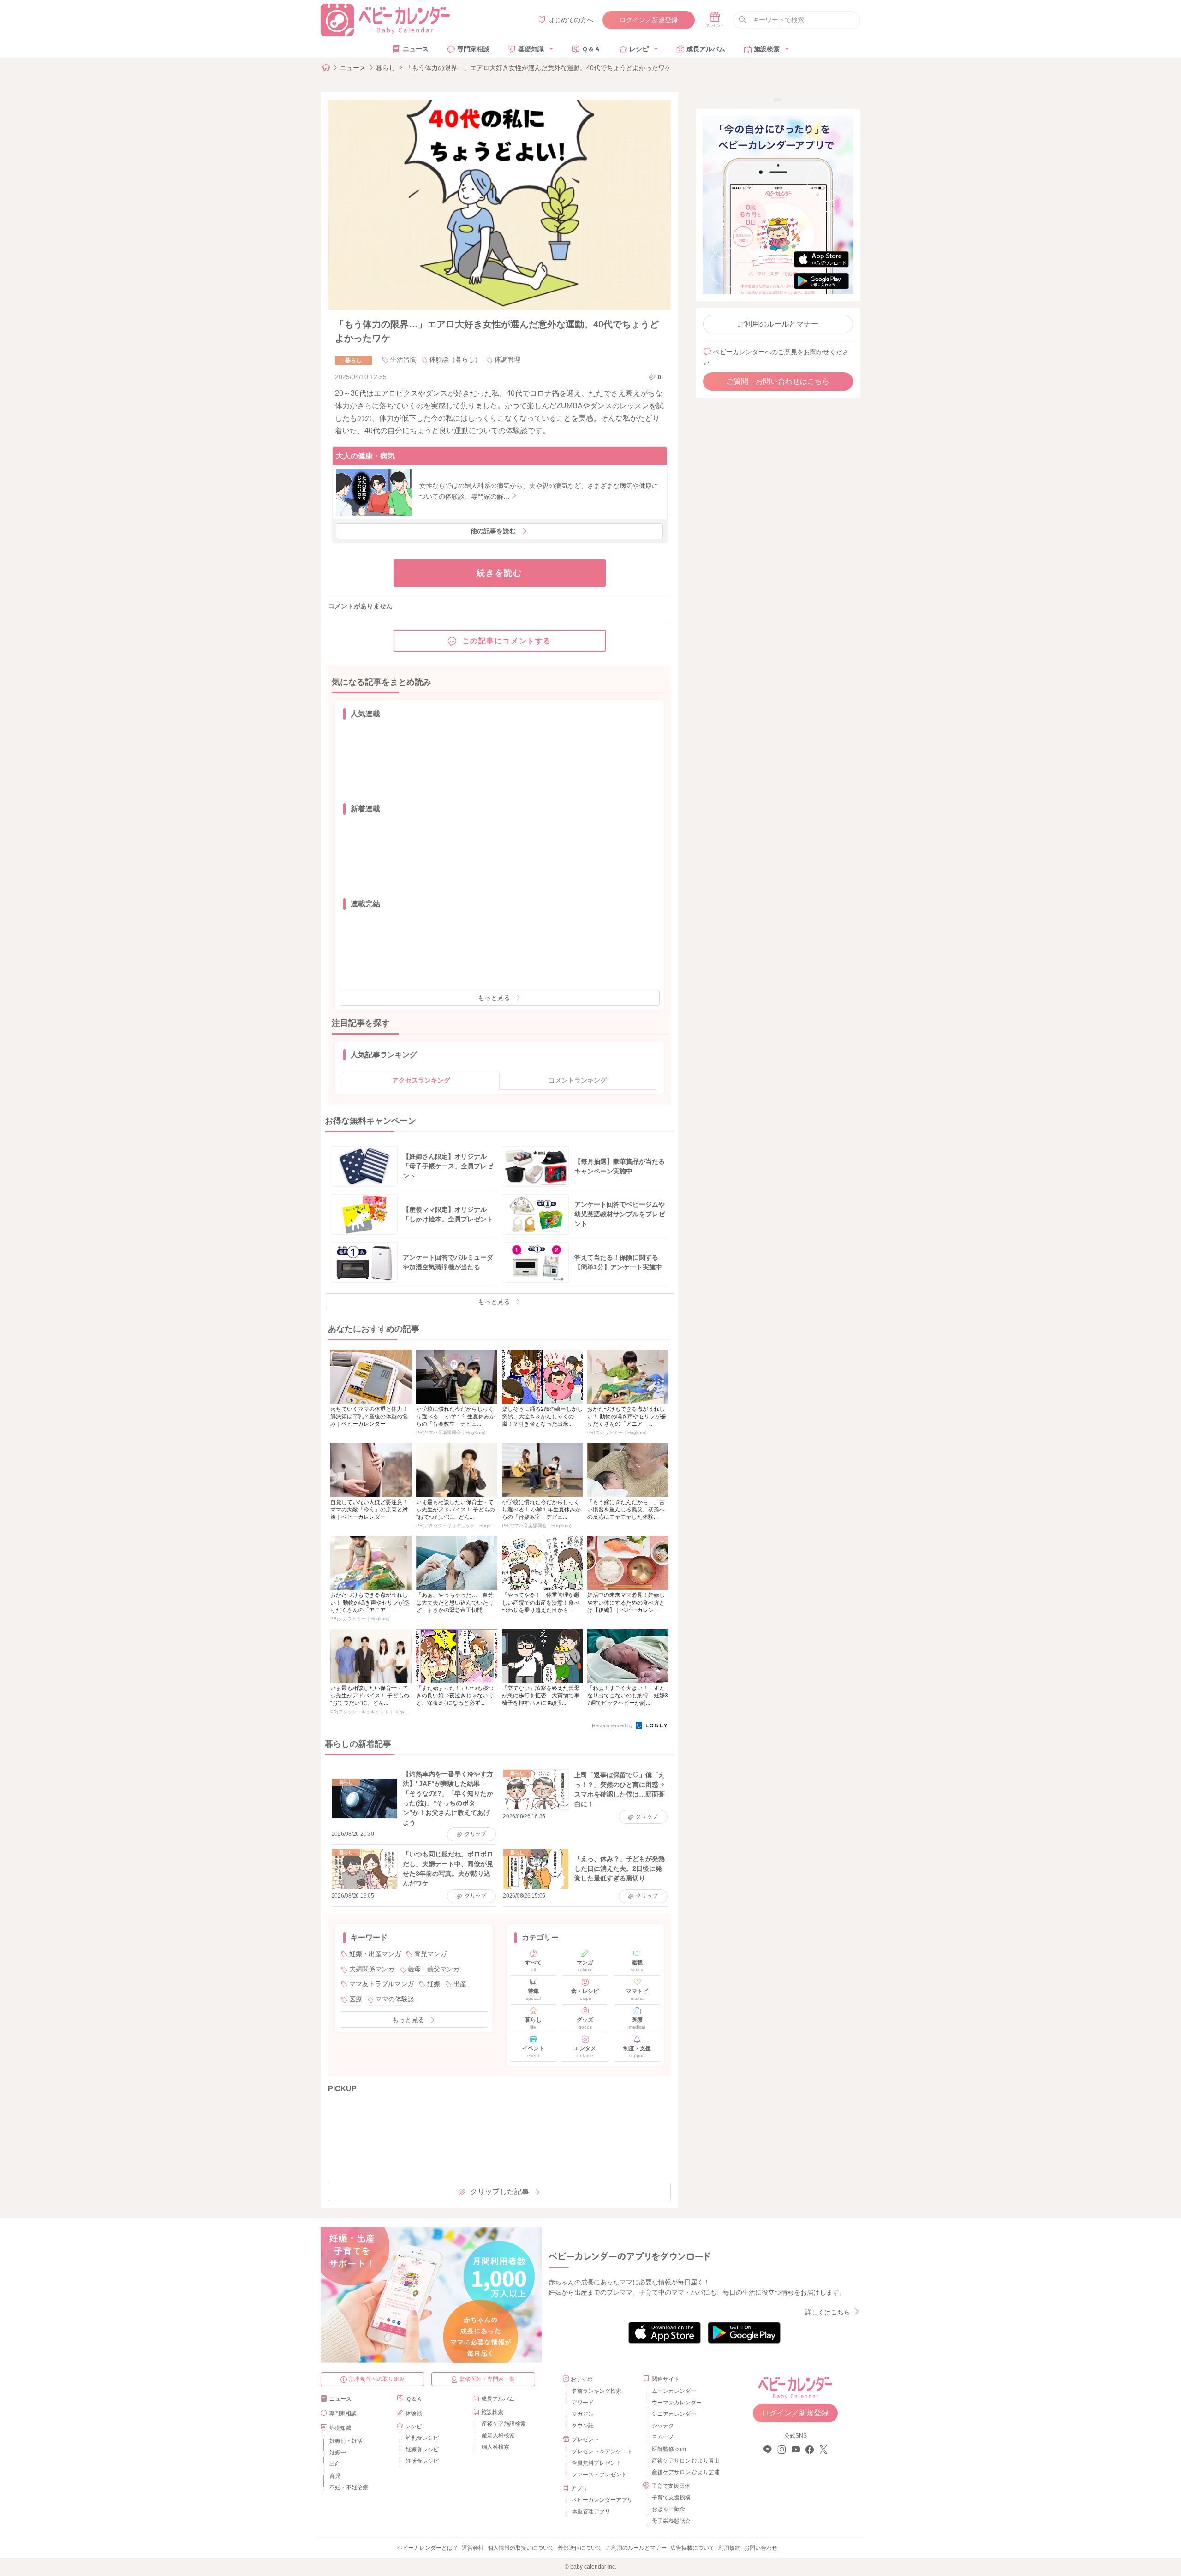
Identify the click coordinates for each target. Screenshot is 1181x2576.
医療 (356, 1999)
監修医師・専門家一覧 (487, 2379)
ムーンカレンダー (674, 2391)
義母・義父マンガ (434, 1969)
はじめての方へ (571, 20)
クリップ (475, 1834)
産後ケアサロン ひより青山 (684, 2461)
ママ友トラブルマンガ (382, 1984)
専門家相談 (473, 49)
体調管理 (507, 359)
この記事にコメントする (507, 641)
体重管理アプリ (591, 2511)
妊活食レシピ (422, 2461)
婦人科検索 (495, 2447)
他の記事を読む (493, 531)
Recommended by (613, 1725)
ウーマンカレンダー (677, 2403)
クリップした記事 (500, 2192)
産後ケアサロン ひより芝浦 (684, 2472)
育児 (335, 2476)
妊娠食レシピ (422, 2450)
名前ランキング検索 (596, 2391)
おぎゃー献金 (668, 2509)
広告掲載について (692, 2548)
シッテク (663, 2426)
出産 (460, 1984)
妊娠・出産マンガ (375, 1954)
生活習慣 (403, 359)
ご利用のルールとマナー (778, 324)
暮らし (386, 68)
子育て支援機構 (671, 2498)
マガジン (583, 2414)
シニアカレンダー (674, 2414)
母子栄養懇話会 (671, 2521)
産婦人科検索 (498, 2435)
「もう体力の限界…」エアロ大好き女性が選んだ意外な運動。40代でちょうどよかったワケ (538, 68)
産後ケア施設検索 (504, 2424)
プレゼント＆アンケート (602, 2451)
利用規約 (729, 2548)
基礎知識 (531, 49)
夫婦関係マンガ (372, 1969)
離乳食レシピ (422, 2438)
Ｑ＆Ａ (591, 49)
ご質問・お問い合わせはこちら (778, 381)
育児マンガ (430, 1954)
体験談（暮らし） (455, 359)
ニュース (416, 49)
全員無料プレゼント (596, 2463)
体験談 (414, 2414)
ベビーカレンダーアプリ (602, 2500)
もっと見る (494, 998)
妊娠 (434, 1984)
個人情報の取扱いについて (521, 2548)
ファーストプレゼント (599, 2475)
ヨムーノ (663, 2437)
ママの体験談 (395, 1999)
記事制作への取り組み (377, 2379)
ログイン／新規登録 (649, 20)
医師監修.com (669, 2449)
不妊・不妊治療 (349, 2487)
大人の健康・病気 (365, 456)
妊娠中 (338, 2452)
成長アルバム (706, 49)
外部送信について (580, 2548)
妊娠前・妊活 (346, 2441)
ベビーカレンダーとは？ (428, 2548)
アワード (583, 2403)
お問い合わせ (761, 2548)
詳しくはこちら (828, 2312)
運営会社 (473, 2548)
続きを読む (499, 573)
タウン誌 (583, 2426)
